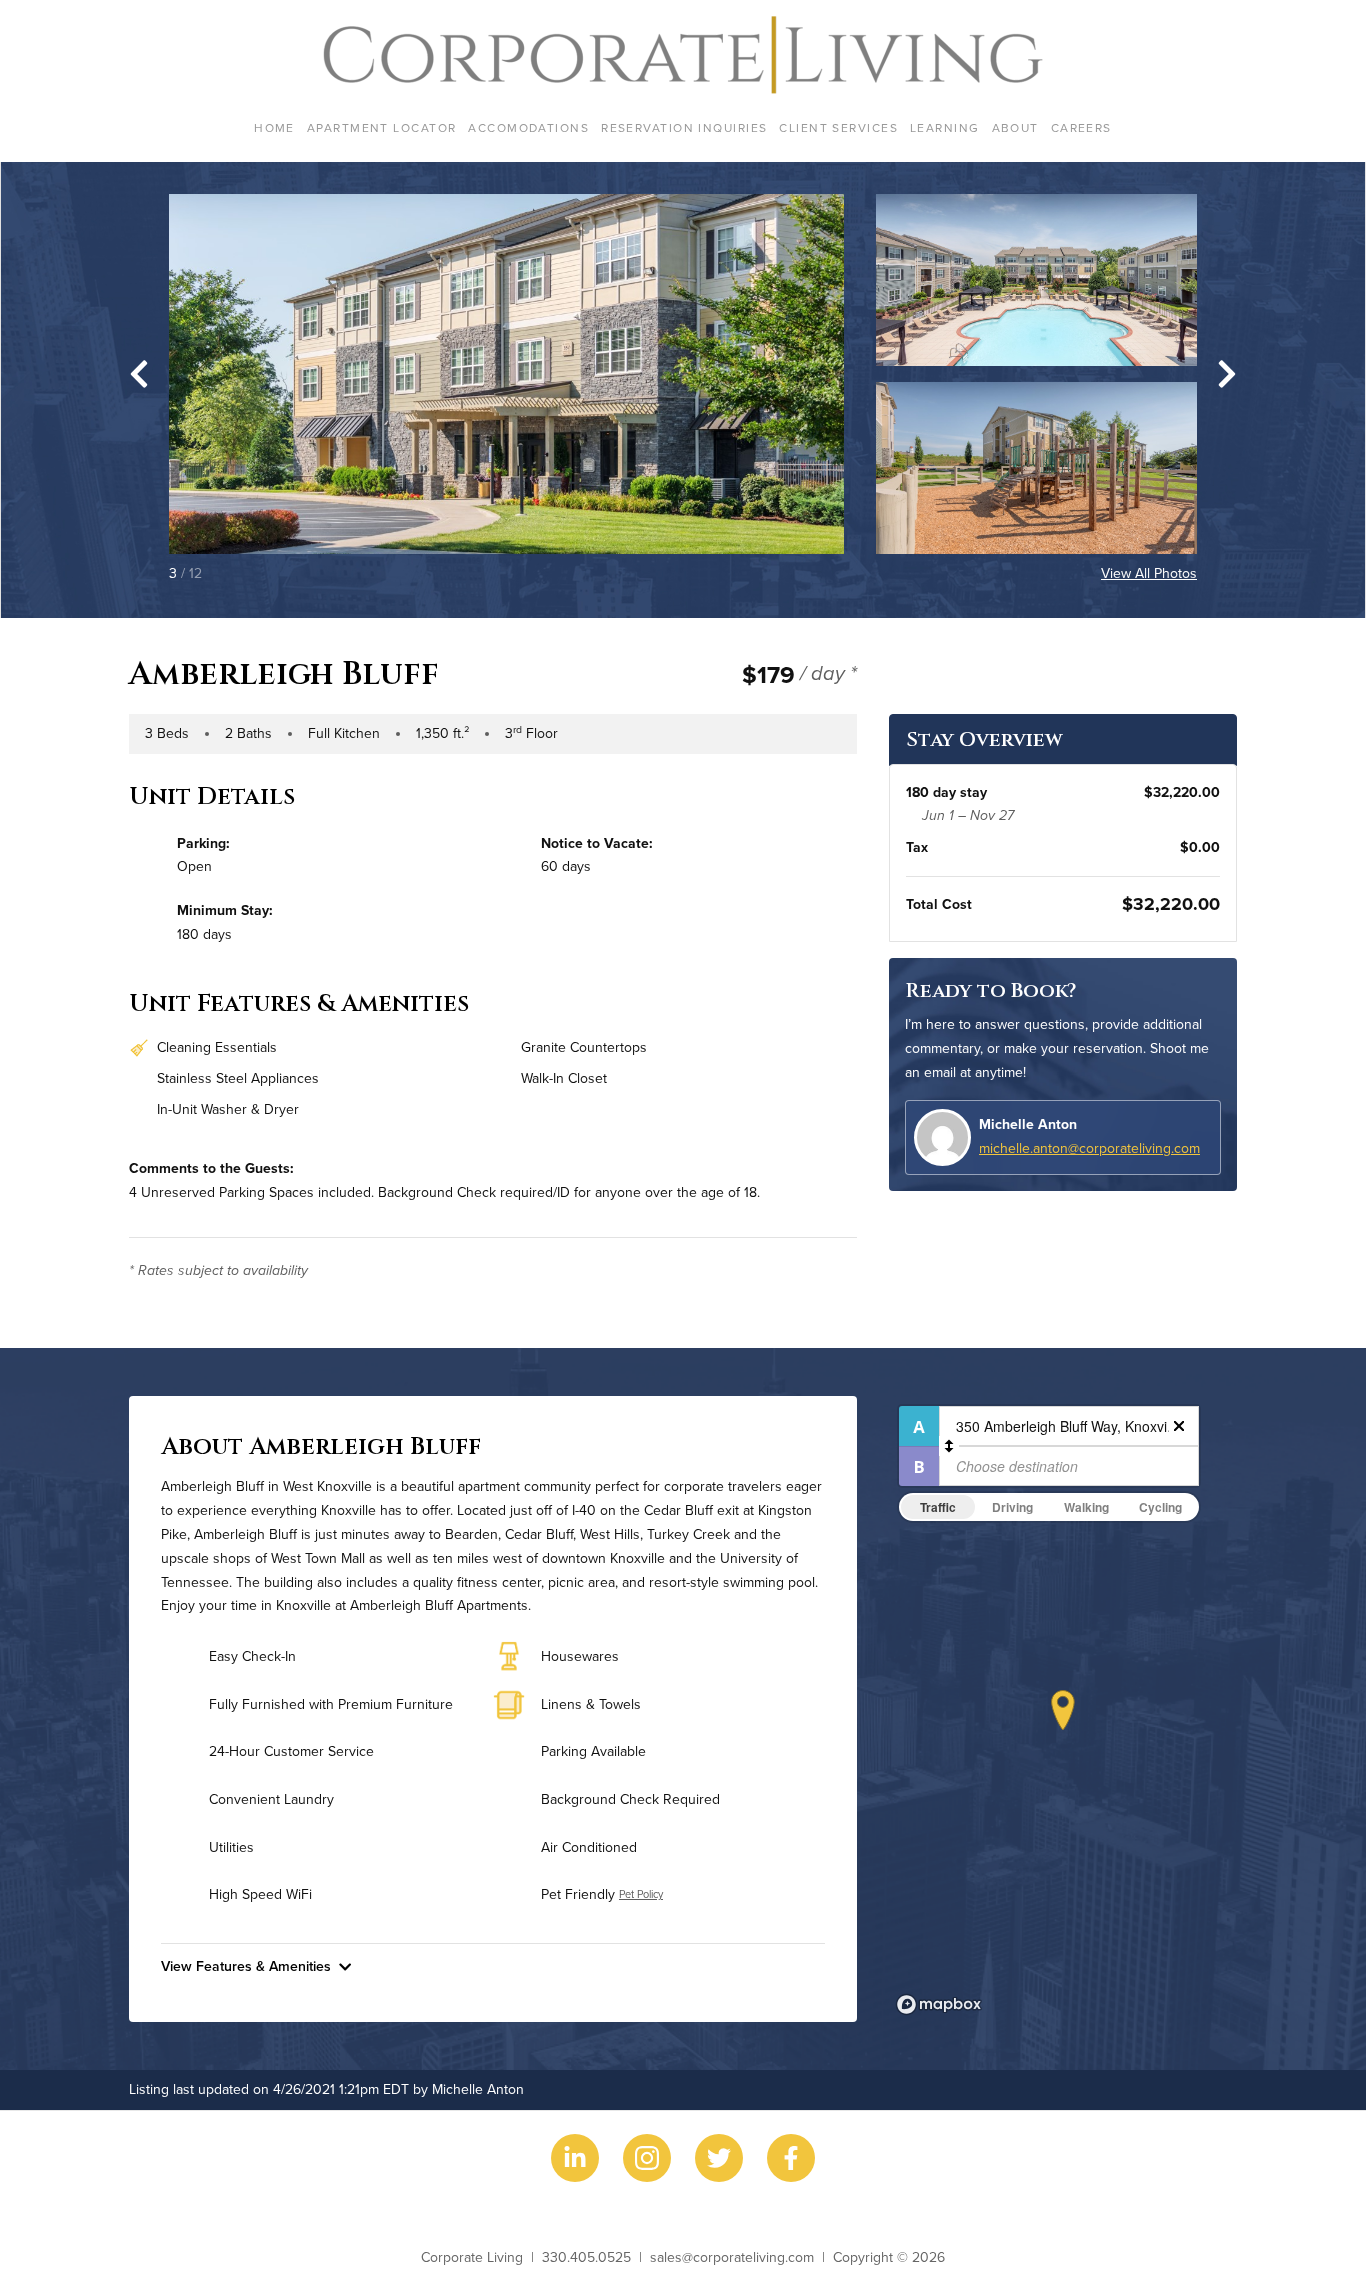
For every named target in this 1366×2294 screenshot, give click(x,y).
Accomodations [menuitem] (528, 127)
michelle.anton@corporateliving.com (1089, 1148)
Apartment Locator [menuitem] (381, 127)
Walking (1086, 1507)
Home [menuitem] (274, 127)
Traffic (938, 1507)
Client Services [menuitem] (838, 127)
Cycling (1160, 1507)
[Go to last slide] (139, 374)
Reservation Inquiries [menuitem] (684, 127)
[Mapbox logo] (939, 2004)
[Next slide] (1227, 374)
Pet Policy (641, 1894)
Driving (1012, 1507)
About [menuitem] (1015, 127)
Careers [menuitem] (1081, 127)
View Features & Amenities (246, 1966)
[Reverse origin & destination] (949, 1446)
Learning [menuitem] (945, 127)
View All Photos (1149, 573)
